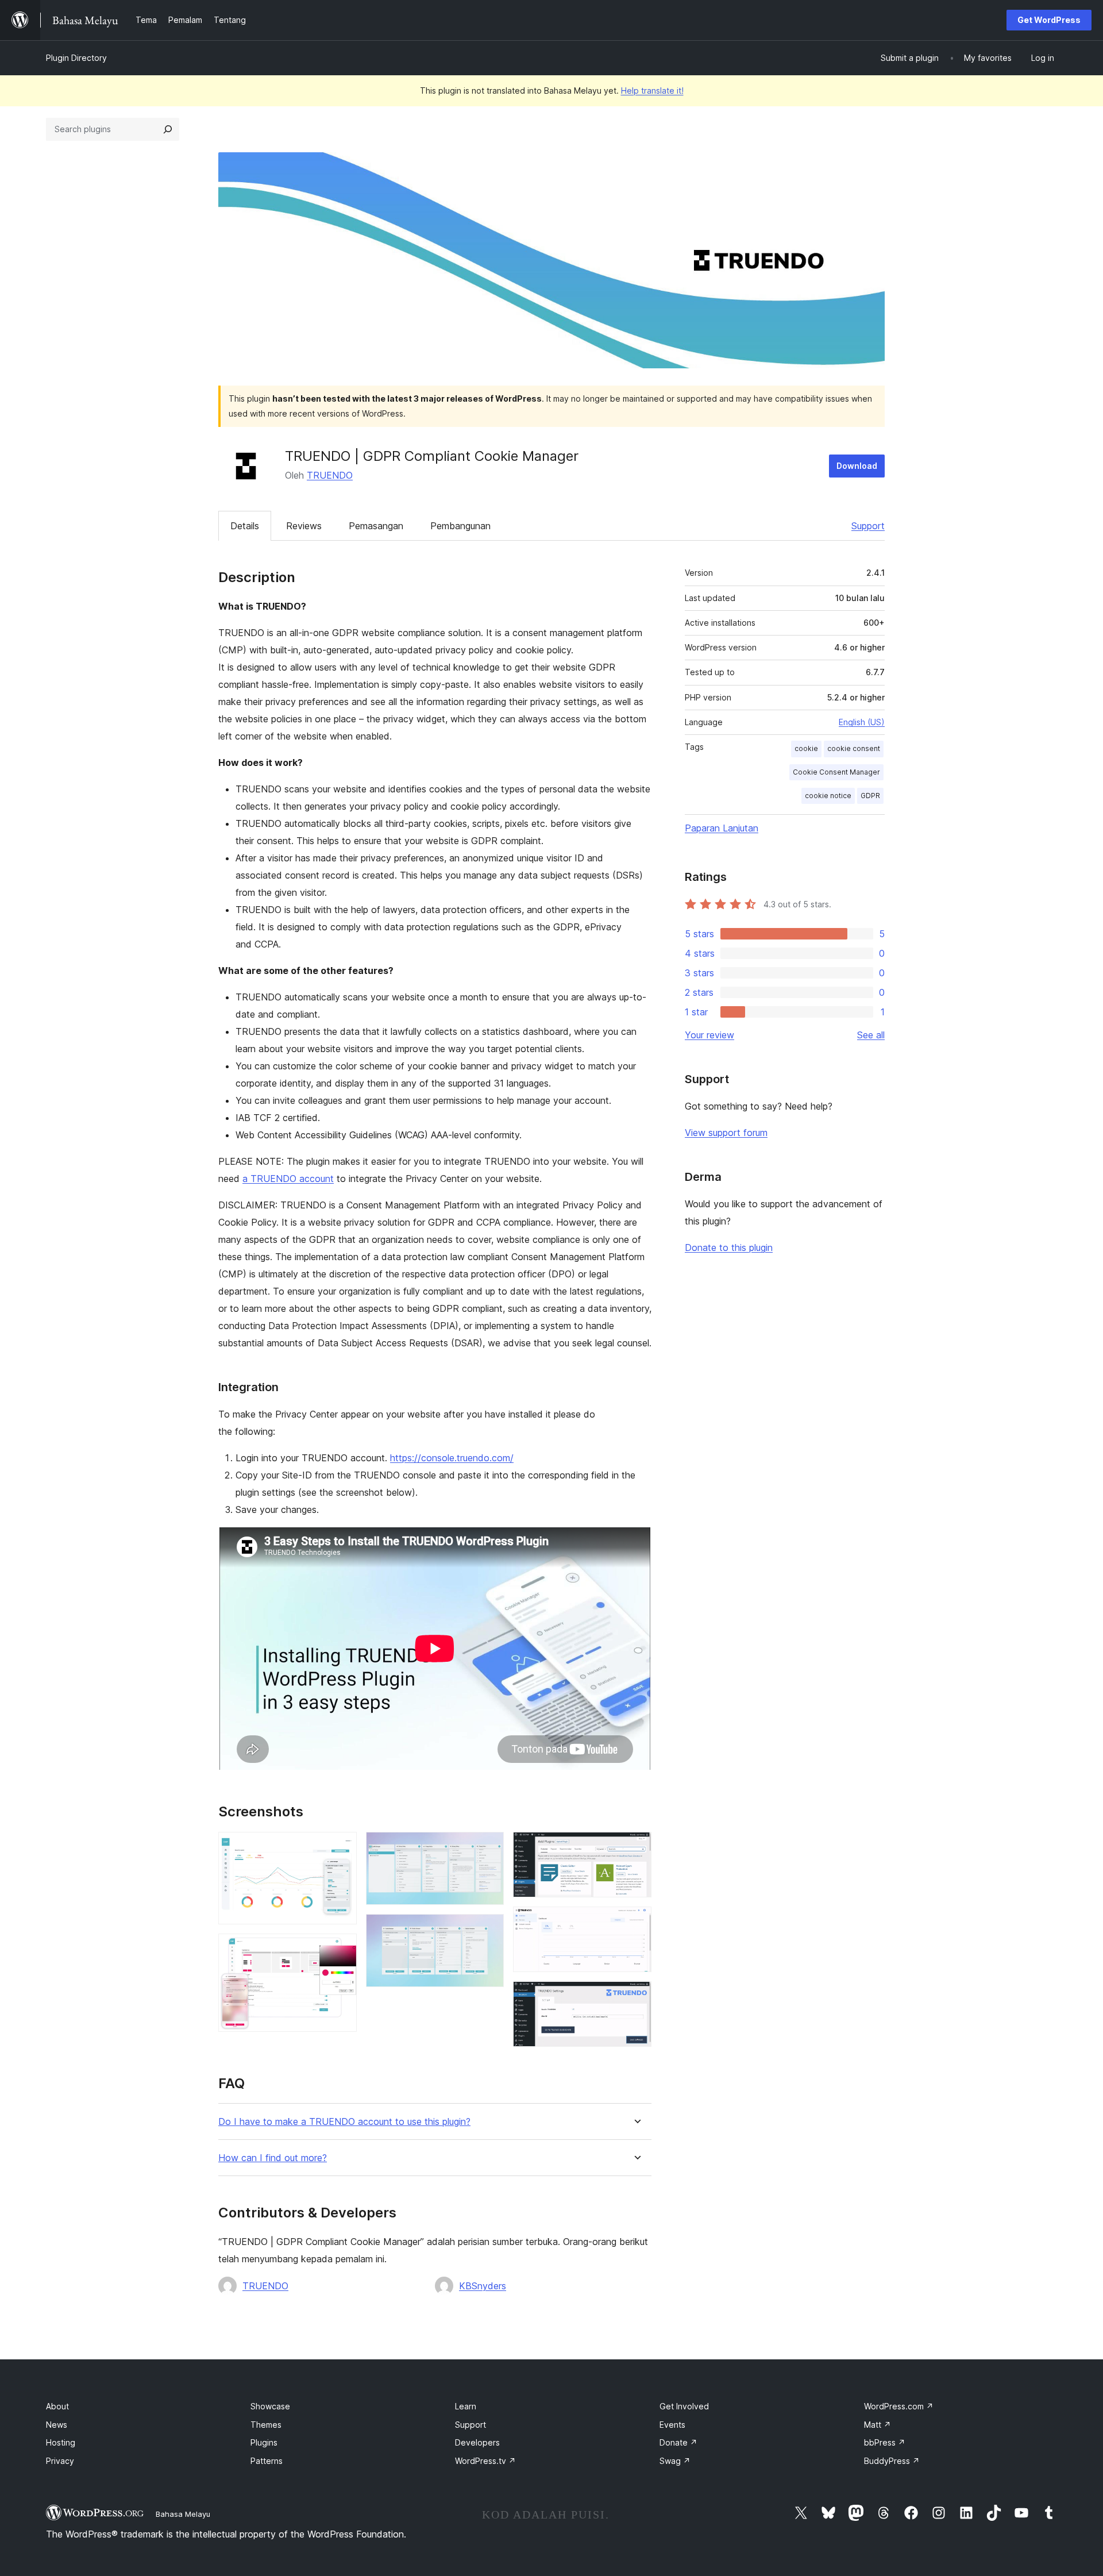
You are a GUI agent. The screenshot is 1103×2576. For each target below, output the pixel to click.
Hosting (61, 2442)
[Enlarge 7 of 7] (636, 1997)
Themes (266, 2425)
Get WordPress (1049, 20)
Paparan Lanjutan (722, 828)
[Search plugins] (168, 129)
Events (672, 2425)
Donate (678, 2442)
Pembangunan (460, 526)
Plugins (264, 2442)
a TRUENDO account (288, 1179)
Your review (709, 1035)
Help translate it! (652, 91)
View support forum (726, 1133)
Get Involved (684, 2406)
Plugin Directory (76, 58)
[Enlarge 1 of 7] (341, 1847)
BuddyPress (892, 2461)
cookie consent (854, 748)
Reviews (304, 526)
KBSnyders (483, 2286)
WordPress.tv (485, 2461)
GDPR (870, 796)
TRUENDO (330, 475)
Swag (675, 2461)
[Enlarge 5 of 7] (636, 1847)
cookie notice (828, 796)
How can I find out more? (273, 2158)
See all (871, 1035)
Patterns (267, 2461)
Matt (878, 2425)
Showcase (270, 2406)
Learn (466, 2406)
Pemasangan (376, 526)
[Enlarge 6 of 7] (636, 1922)
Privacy (60, 2461)
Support (868, 526)
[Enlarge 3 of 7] (488, 1847)
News (57, 2425)
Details (245, 526)
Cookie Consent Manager (836, 772)
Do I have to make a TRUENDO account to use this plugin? (344, 2122)
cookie (806, 748)
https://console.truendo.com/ (452, 1458)
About (57, 2406)
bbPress (885, 2442)
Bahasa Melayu (183, 2514)
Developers (477, 2442)
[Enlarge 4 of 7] (488, 1930)
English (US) (862, 722)
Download (857, 466)
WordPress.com (899, 2406)
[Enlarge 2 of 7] (341, 1949)
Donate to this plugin (729, 1247)
